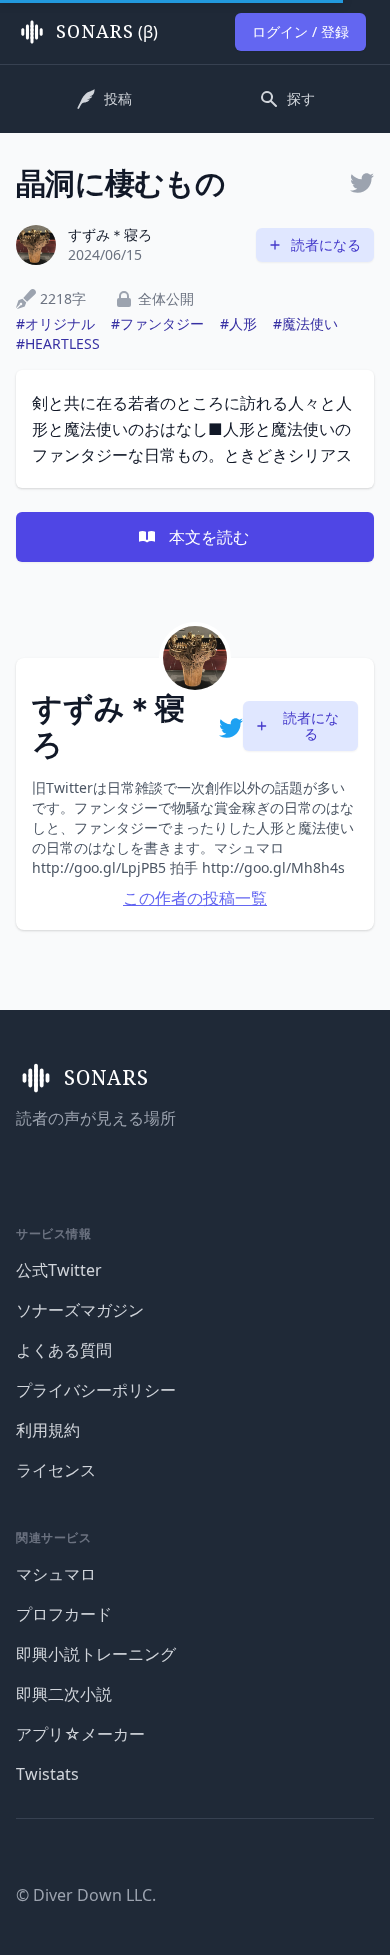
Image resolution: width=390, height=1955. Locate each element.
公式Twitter (59, 1270)
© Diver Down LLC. (86, 1895)
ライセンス (56, 1470)
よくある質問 (64, 1350)
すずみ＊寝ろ (110, 234)
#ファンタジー (157, 323)
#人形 (238, 323)
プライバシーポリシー (96, 1390)
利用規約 (48, 1430)
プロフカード (64, 1614)
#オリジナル (55, 323)
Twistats (47, 1774)
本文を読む (209, 537)
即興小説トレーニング (96, 1654)
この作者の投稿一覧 (195, 898)
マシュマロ (56, 1574)
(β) (107, 32)
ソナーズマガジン (80, 1310)
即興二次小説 (64, 1694)
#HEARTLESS (58, 343)
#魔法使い (305, 323)
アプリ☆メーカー (80, 1734)
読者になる (326, 244)
